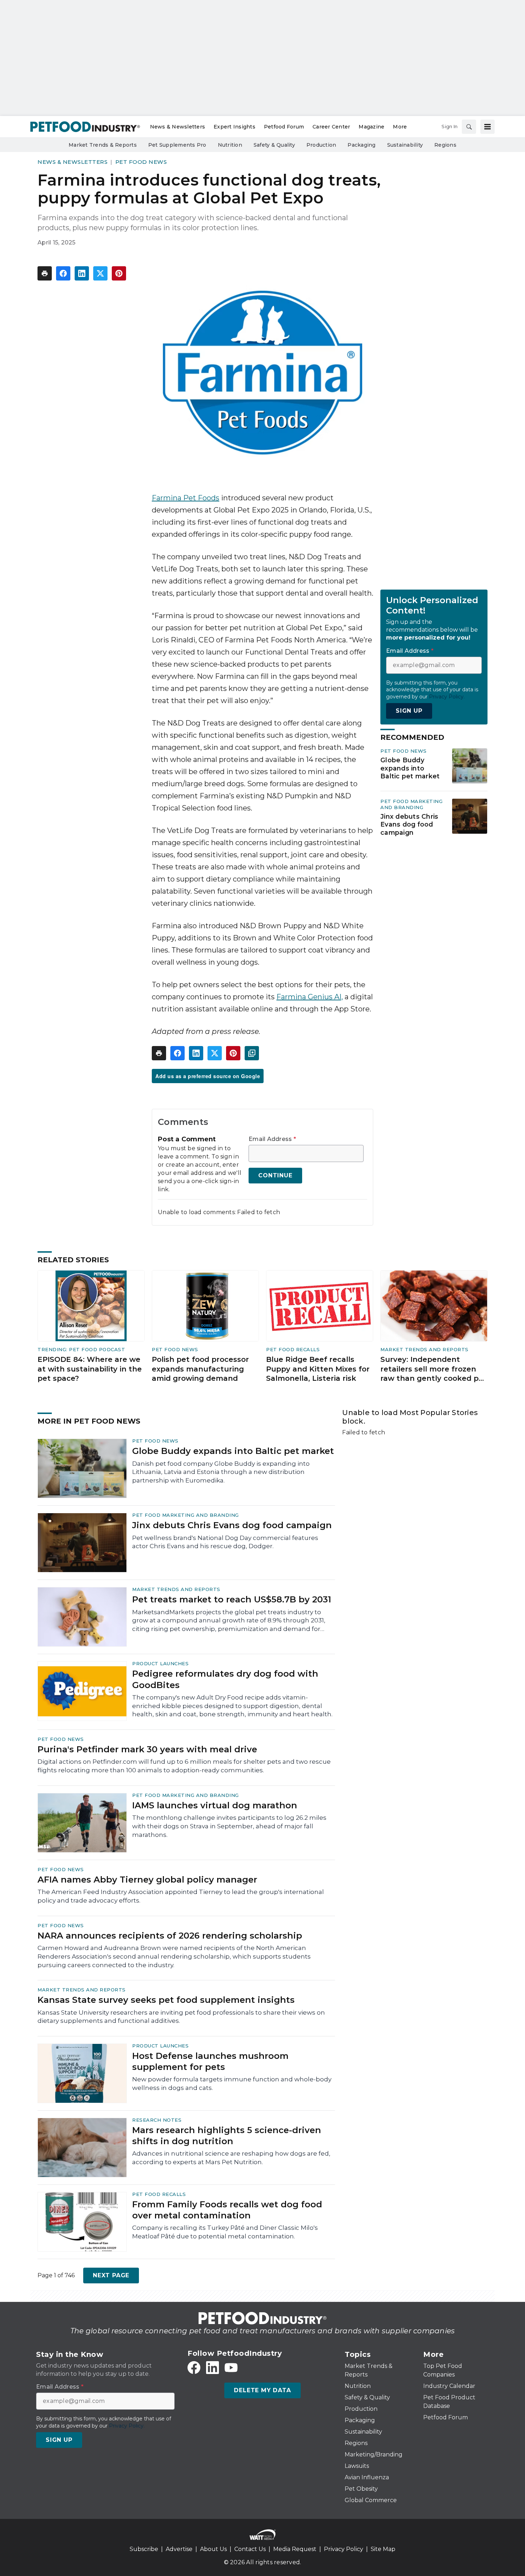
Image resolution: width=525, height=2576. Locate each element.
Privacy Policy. (447, 697)
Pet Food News (141, 162)
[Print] (45, 273)
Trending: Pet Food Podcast (81, 1349)
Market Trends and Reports (424, 1349)
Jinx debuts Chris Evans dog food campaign (409, 825)
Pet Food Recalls (293, 1349)
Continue (275, 1175)
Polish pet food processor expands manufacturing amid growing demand (200, 1369)
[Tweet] (100, 273)
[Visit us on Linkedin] (212, 2368)
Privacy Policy (344, 2549)
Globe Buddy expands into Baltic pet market (410, 768)
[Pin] (119, 273)
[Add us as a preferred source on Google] (252, 1053)
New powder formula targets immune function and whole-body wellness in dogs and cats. (232, 2083)
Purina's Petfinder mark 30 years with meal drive (147, 1749)
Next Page (111, 2275)
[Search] (469, 127)
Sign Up (409, 711)
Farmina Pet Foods (186, 498)
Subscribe (144, 2549)
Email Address (272, 1139)
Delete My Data (262, 2390)
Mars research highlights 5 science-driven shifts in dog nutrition (227, 2136)
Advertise (179, 2549)
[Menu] (487, 127)
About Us (213, 2549)
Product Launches (160, 1663)
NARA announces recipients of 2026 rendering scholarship (170, 1936)
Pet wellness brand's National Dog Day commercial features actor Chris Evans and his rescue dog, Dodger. (225, 1542)
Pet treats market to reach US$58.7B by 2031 (232, 1599)
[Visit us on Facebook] (194, 2368)
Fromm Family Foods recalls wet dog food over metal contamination (227, 2210)
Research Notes (157, 2120)
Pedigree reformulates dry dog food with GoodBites (225, 1679)
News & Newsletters (72, 162)
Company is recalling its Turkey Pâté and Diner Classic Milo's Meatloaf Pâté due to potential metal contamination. (225, 2232)
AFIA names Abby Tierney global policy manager (147, 1880)
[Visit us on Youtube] (231, 2368)
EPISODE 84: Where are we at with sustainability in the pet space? (90, 1369)
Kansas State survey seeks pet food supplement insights (166, 2000)
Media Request (295, 2549)
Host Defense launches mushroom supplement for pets (210, 2061)
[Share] (63, 273)
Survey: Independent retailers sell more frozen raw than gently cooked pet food (434, 1369)
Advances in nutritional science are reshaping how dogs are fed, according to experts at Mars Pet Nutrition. (231, 2158)
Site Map (383, 2549)
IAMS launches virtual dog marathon (215, 1805)
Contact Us (250, 2549)
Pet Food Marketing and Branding (411, 804)
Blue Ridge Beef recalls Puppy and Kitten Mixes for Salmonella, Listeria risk (318, 1369)
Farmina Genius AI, (310, 997)
